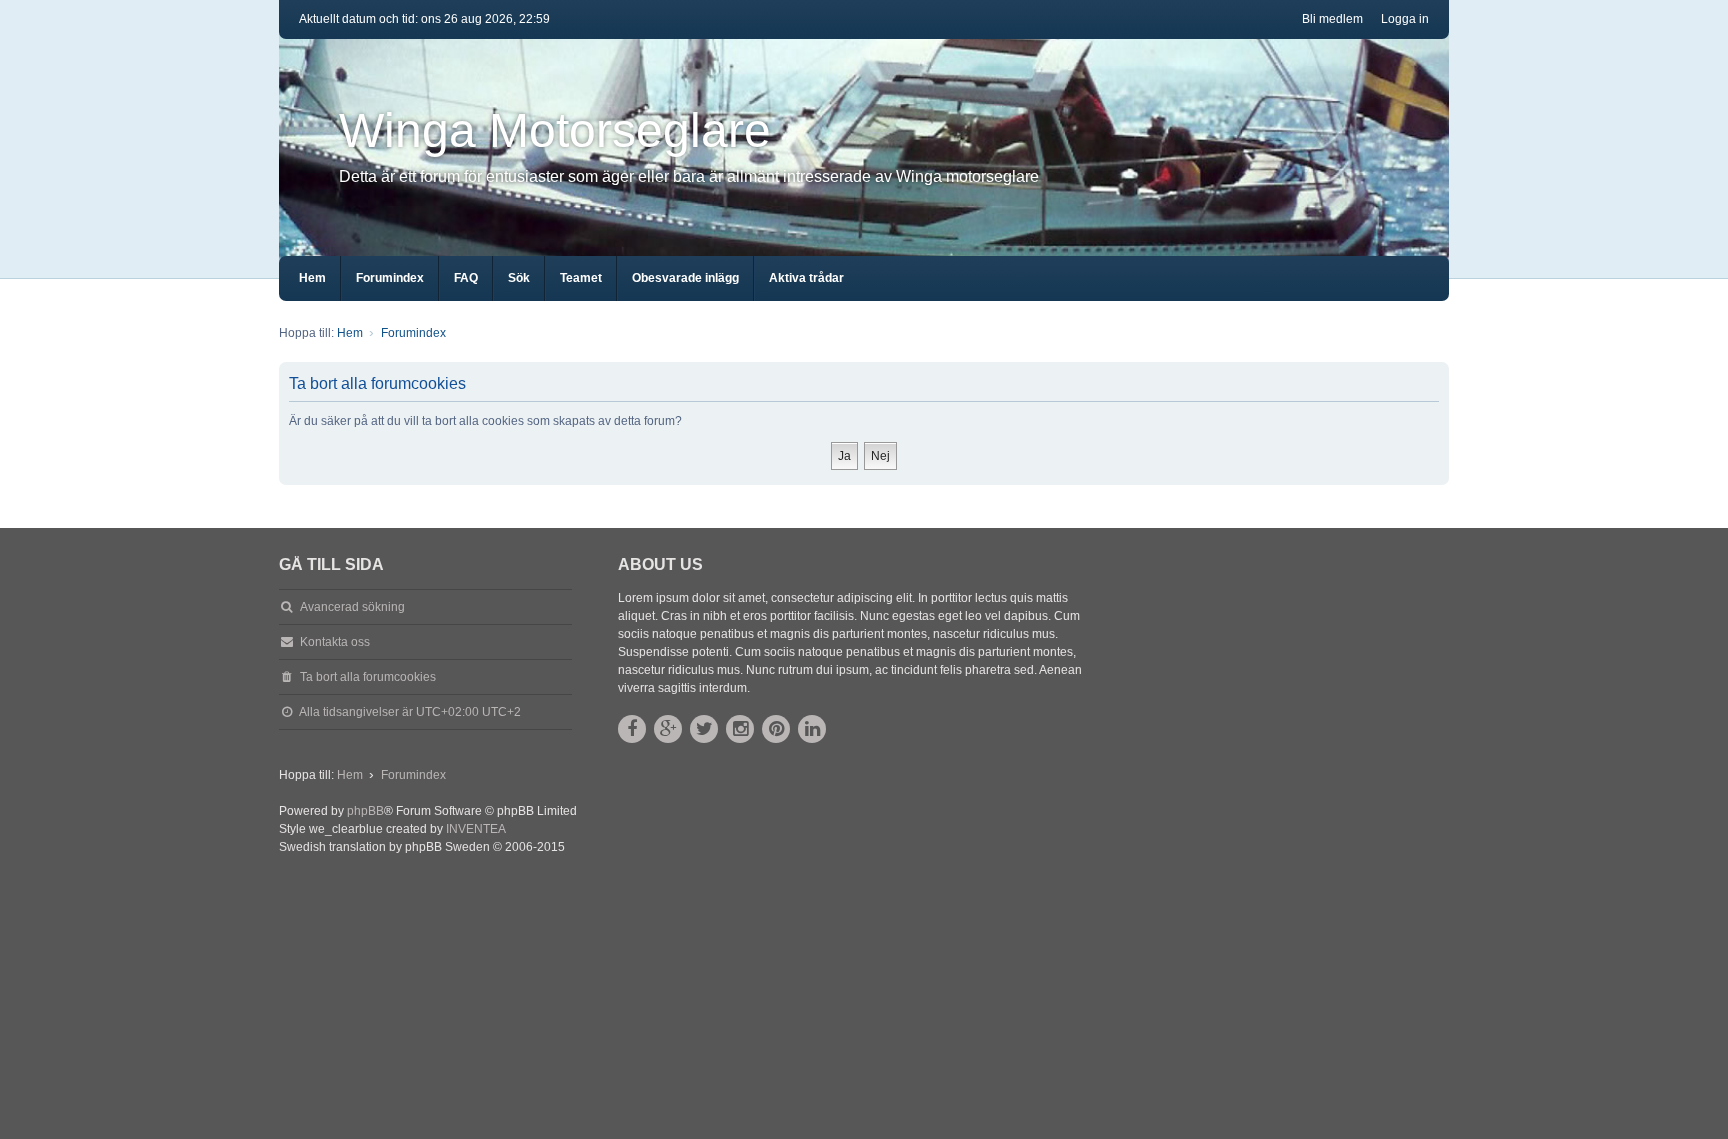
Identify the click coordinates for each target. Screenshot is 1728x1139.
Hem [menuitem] (312, 278)
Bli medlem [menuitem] (1332, 19)
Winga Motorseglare (555, 130)
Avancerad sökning (352, 607)
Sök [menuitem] (519, 278)
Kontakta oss (335, 642)
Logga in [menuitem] (1405, 19)
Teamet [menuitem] (581, 278)
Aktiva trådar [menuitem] (806, 278)
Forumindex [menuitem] (390, 278)
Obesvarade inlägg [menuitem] (685, 278)
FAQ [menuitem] (466, 278)
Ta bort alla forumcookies (368, 677)
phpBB (365, 811)
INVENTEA (476, 829)
